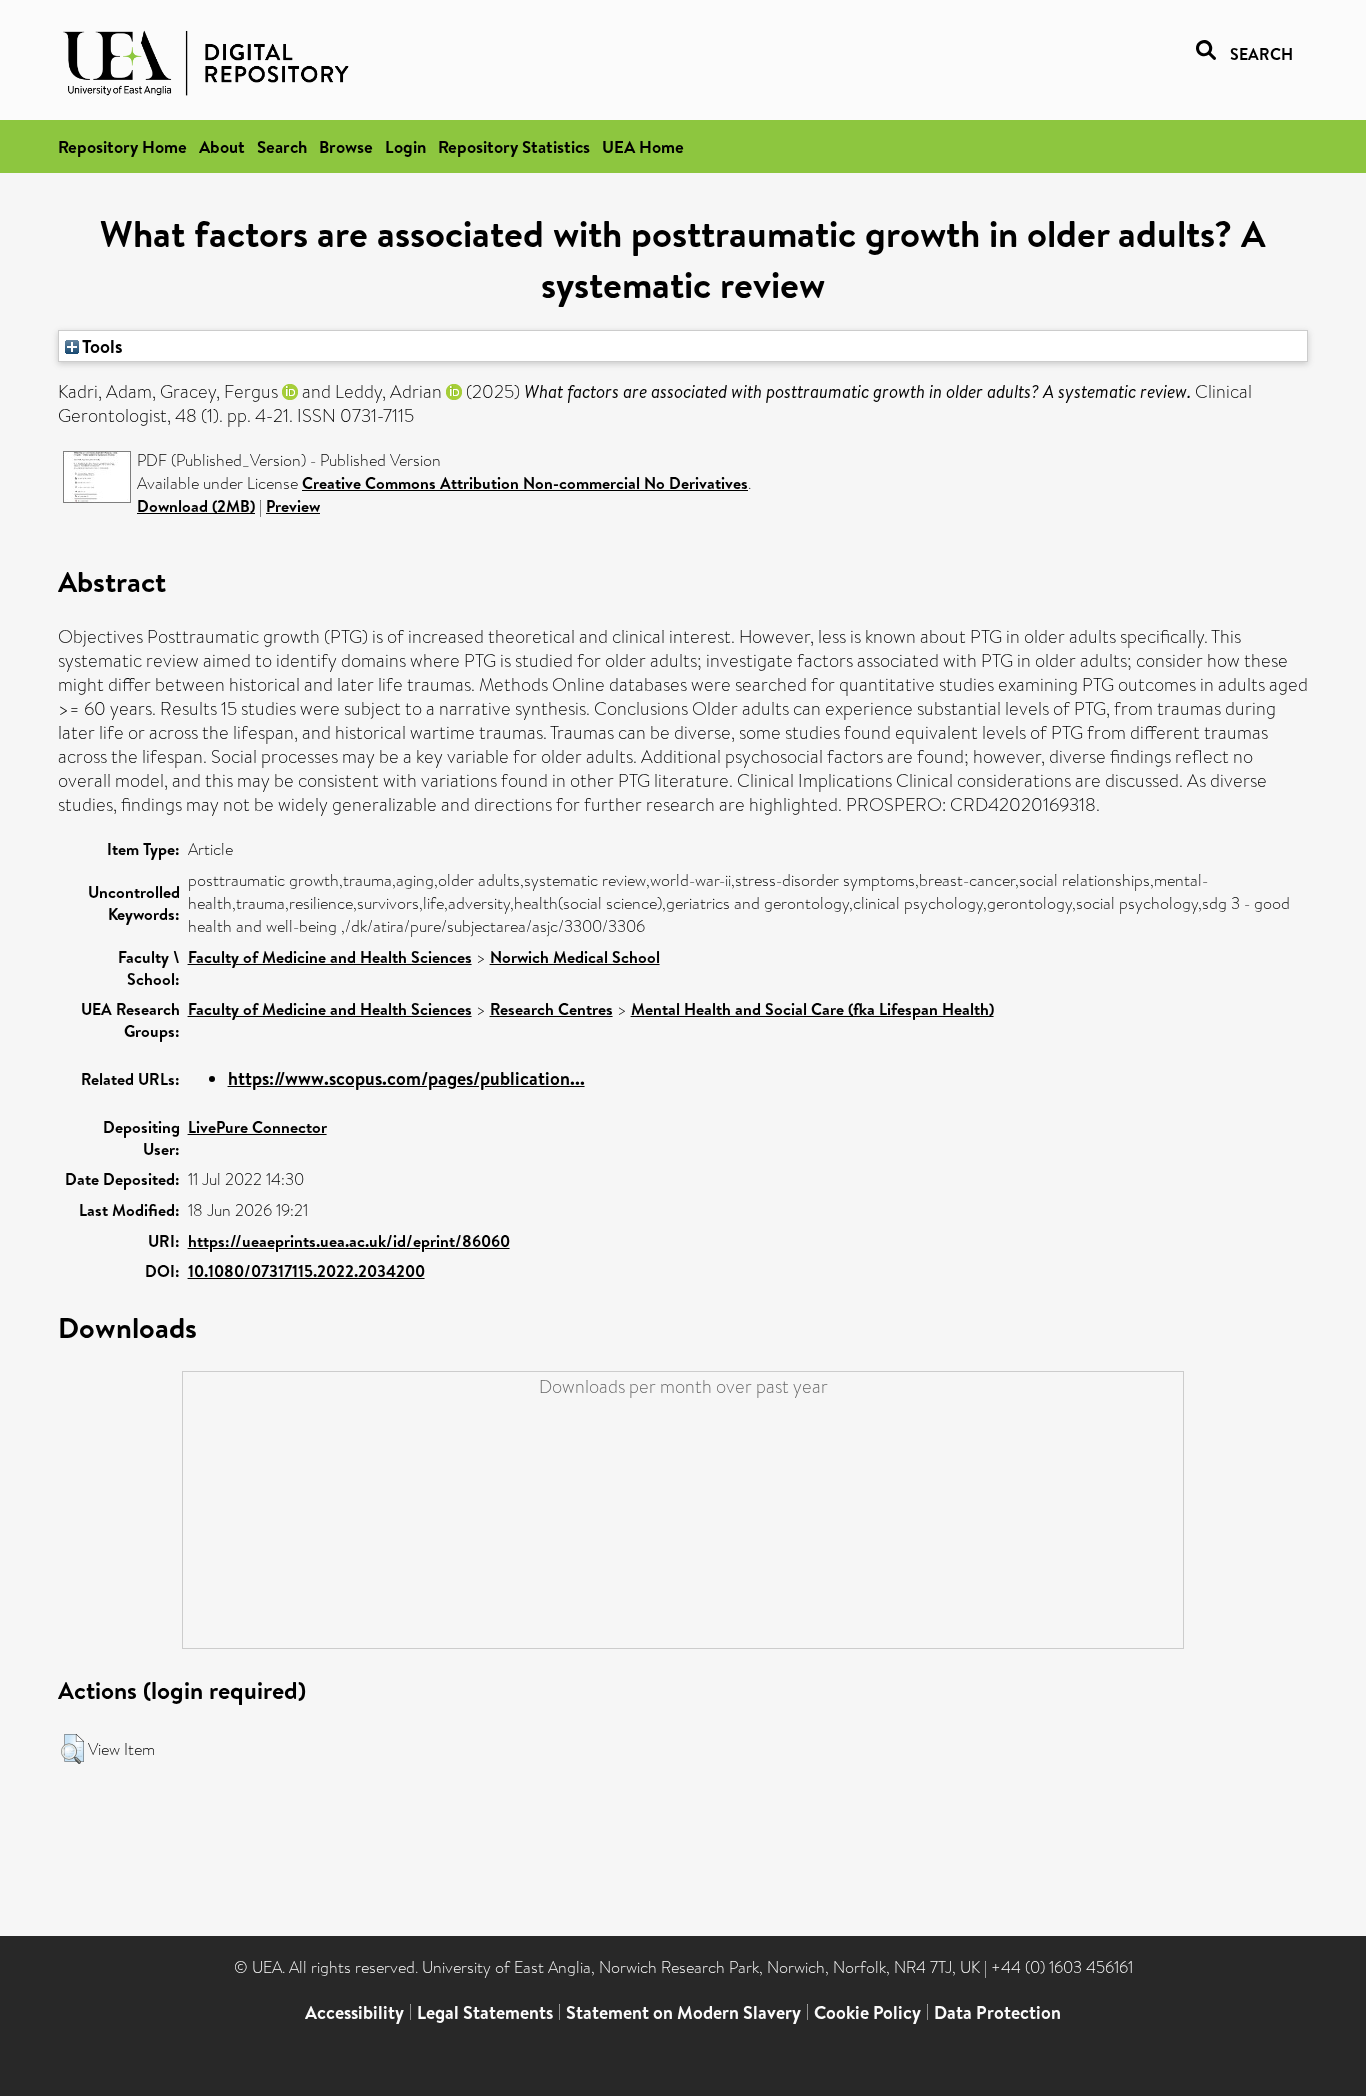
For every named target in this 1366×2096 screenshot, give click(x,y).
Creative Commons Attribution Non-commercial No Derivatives (525, 483)
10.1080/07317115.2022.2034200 (306, 1271)
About (222, 146)
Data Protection (997, 2012)
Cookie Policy (867, 2012)
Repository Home (122, 146)
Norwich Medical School (575, 957)
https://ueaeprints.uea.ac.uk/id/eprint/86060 (349, 1241)
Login (405, 146)
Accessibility (354, 2012)
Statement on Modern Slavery (683, 2012)
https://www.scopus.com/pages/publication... (406, 1078)
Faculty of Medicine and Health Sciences (330, 957)
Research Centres (551, 1009)
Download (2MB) (196, 506)
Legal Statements (485, 2012)
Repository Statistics (514, 146)
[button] (72, 1749)
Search (282, 146)
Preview (293, 506)
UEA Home (643, 146)
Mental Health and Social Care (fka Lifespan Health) (812, 1009)
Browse (346, 146)
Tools (101, 346)
